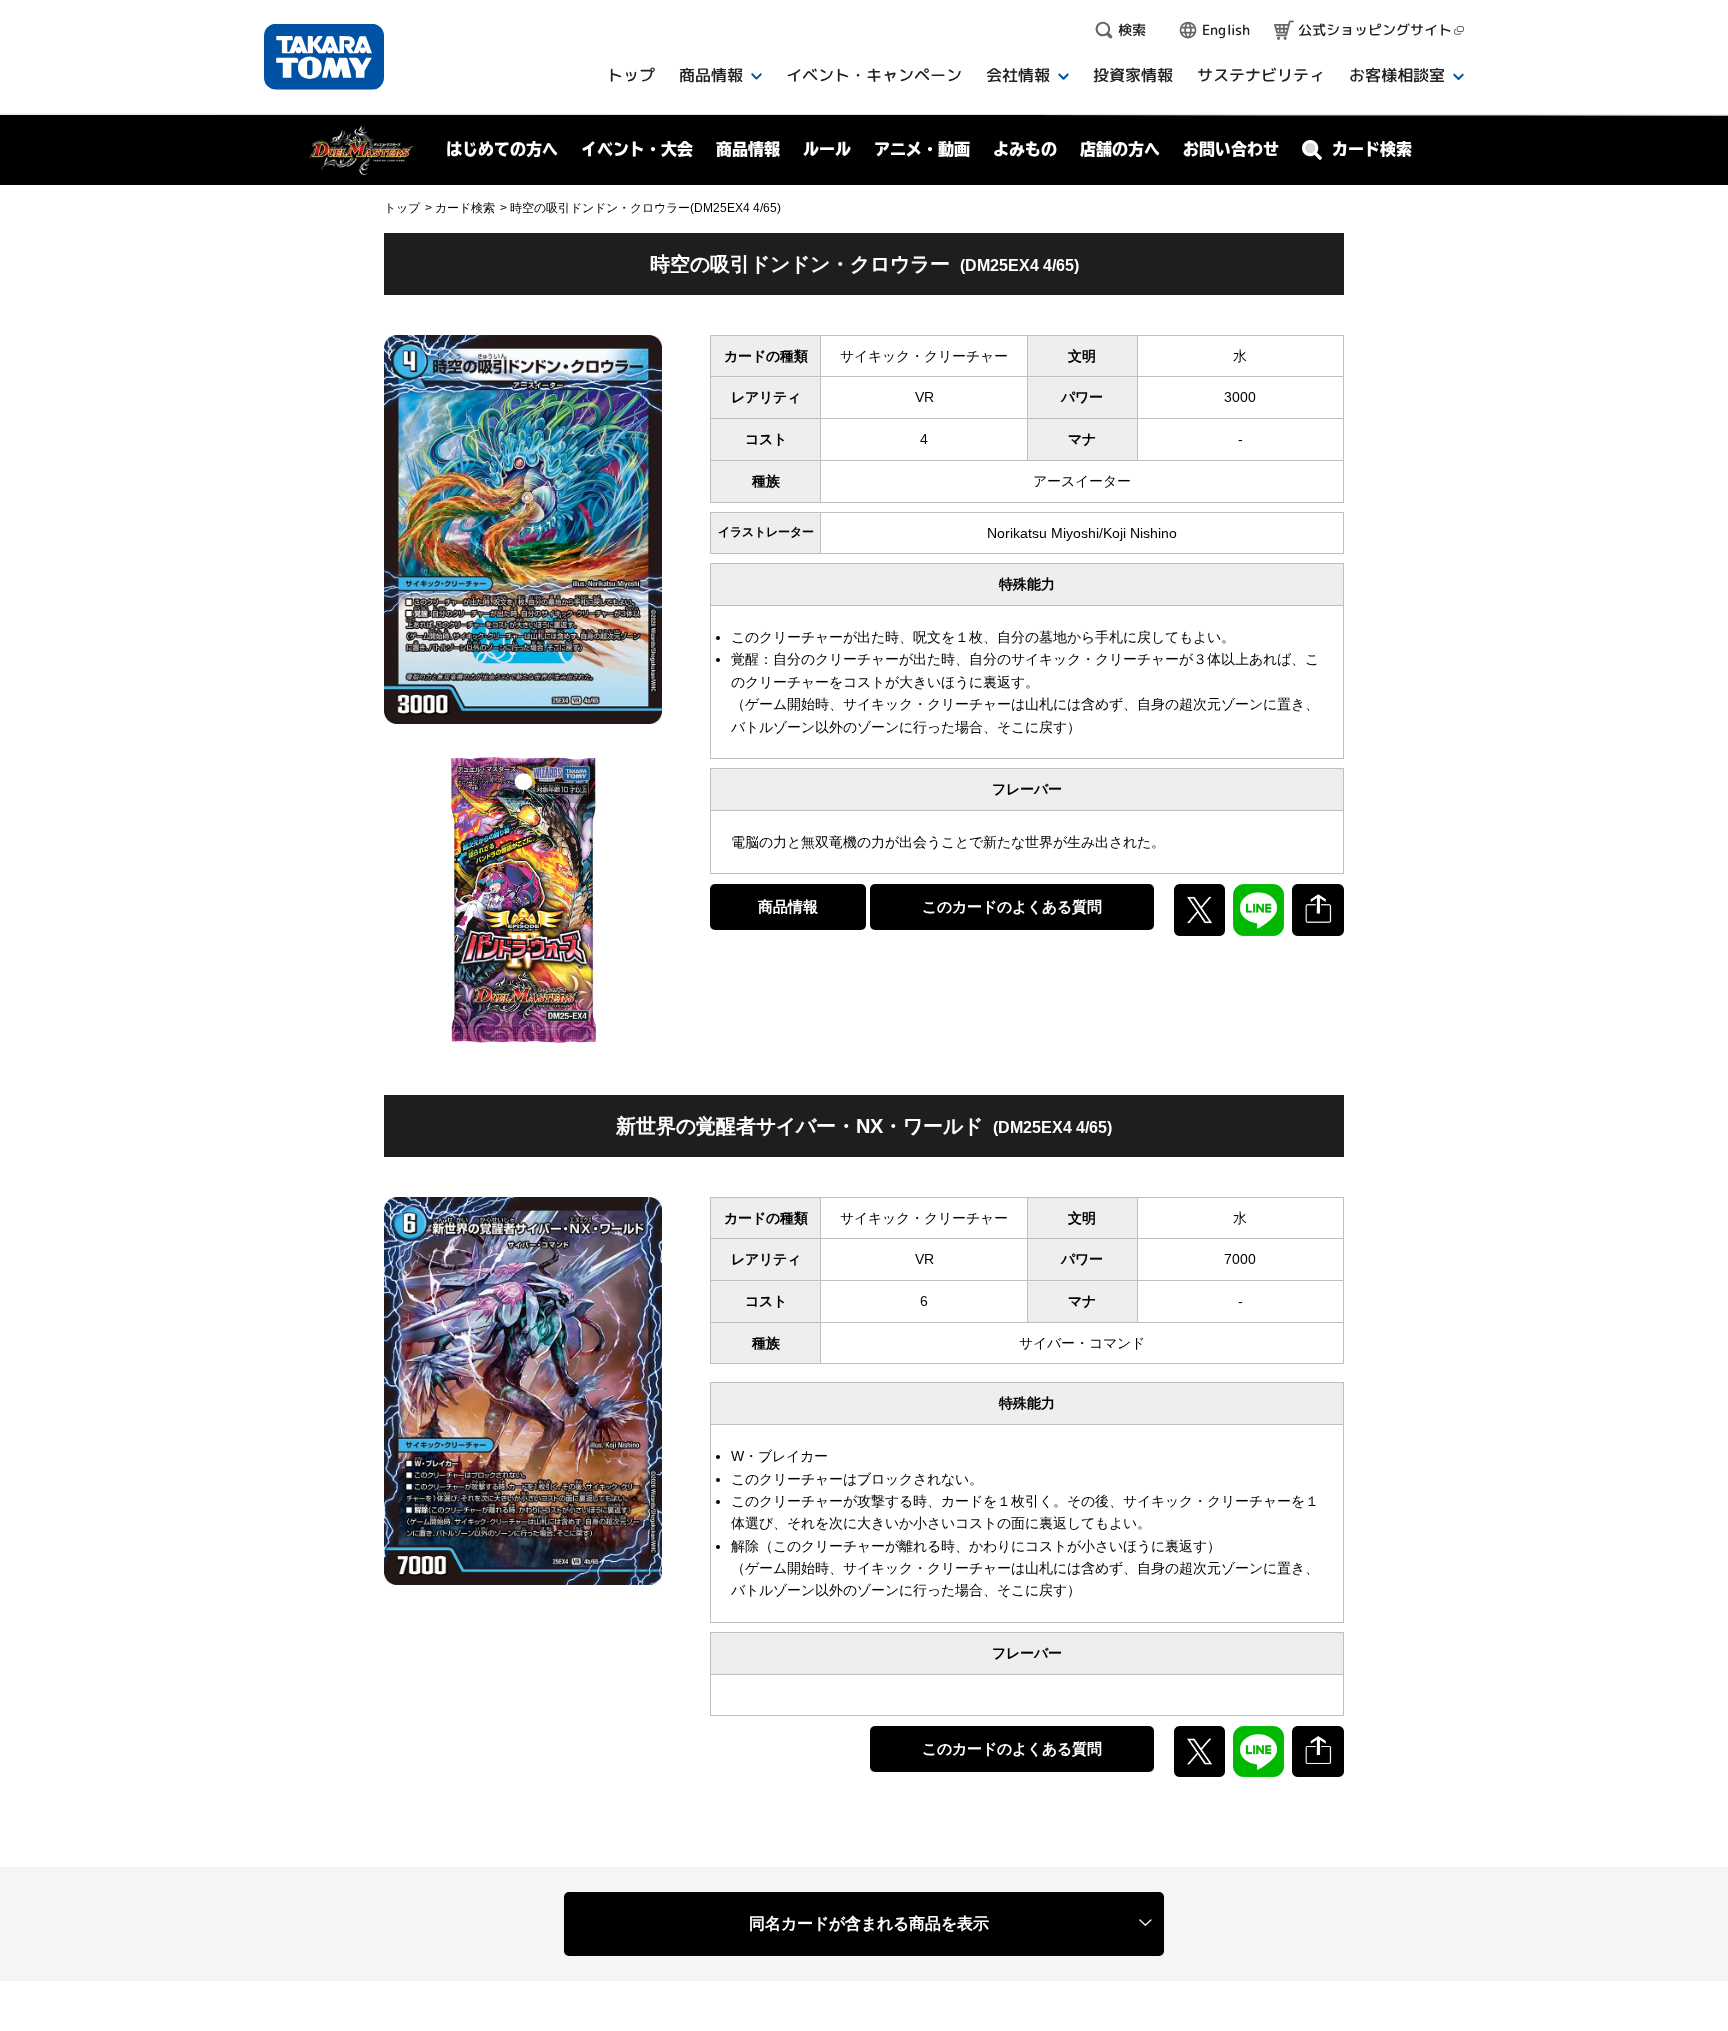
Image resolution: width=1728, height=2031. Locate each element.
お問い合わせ (1231, 149)
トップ (402, 208)
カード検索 (465, 208)
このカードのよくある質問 (1012, 906)
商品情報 (788, 906)
